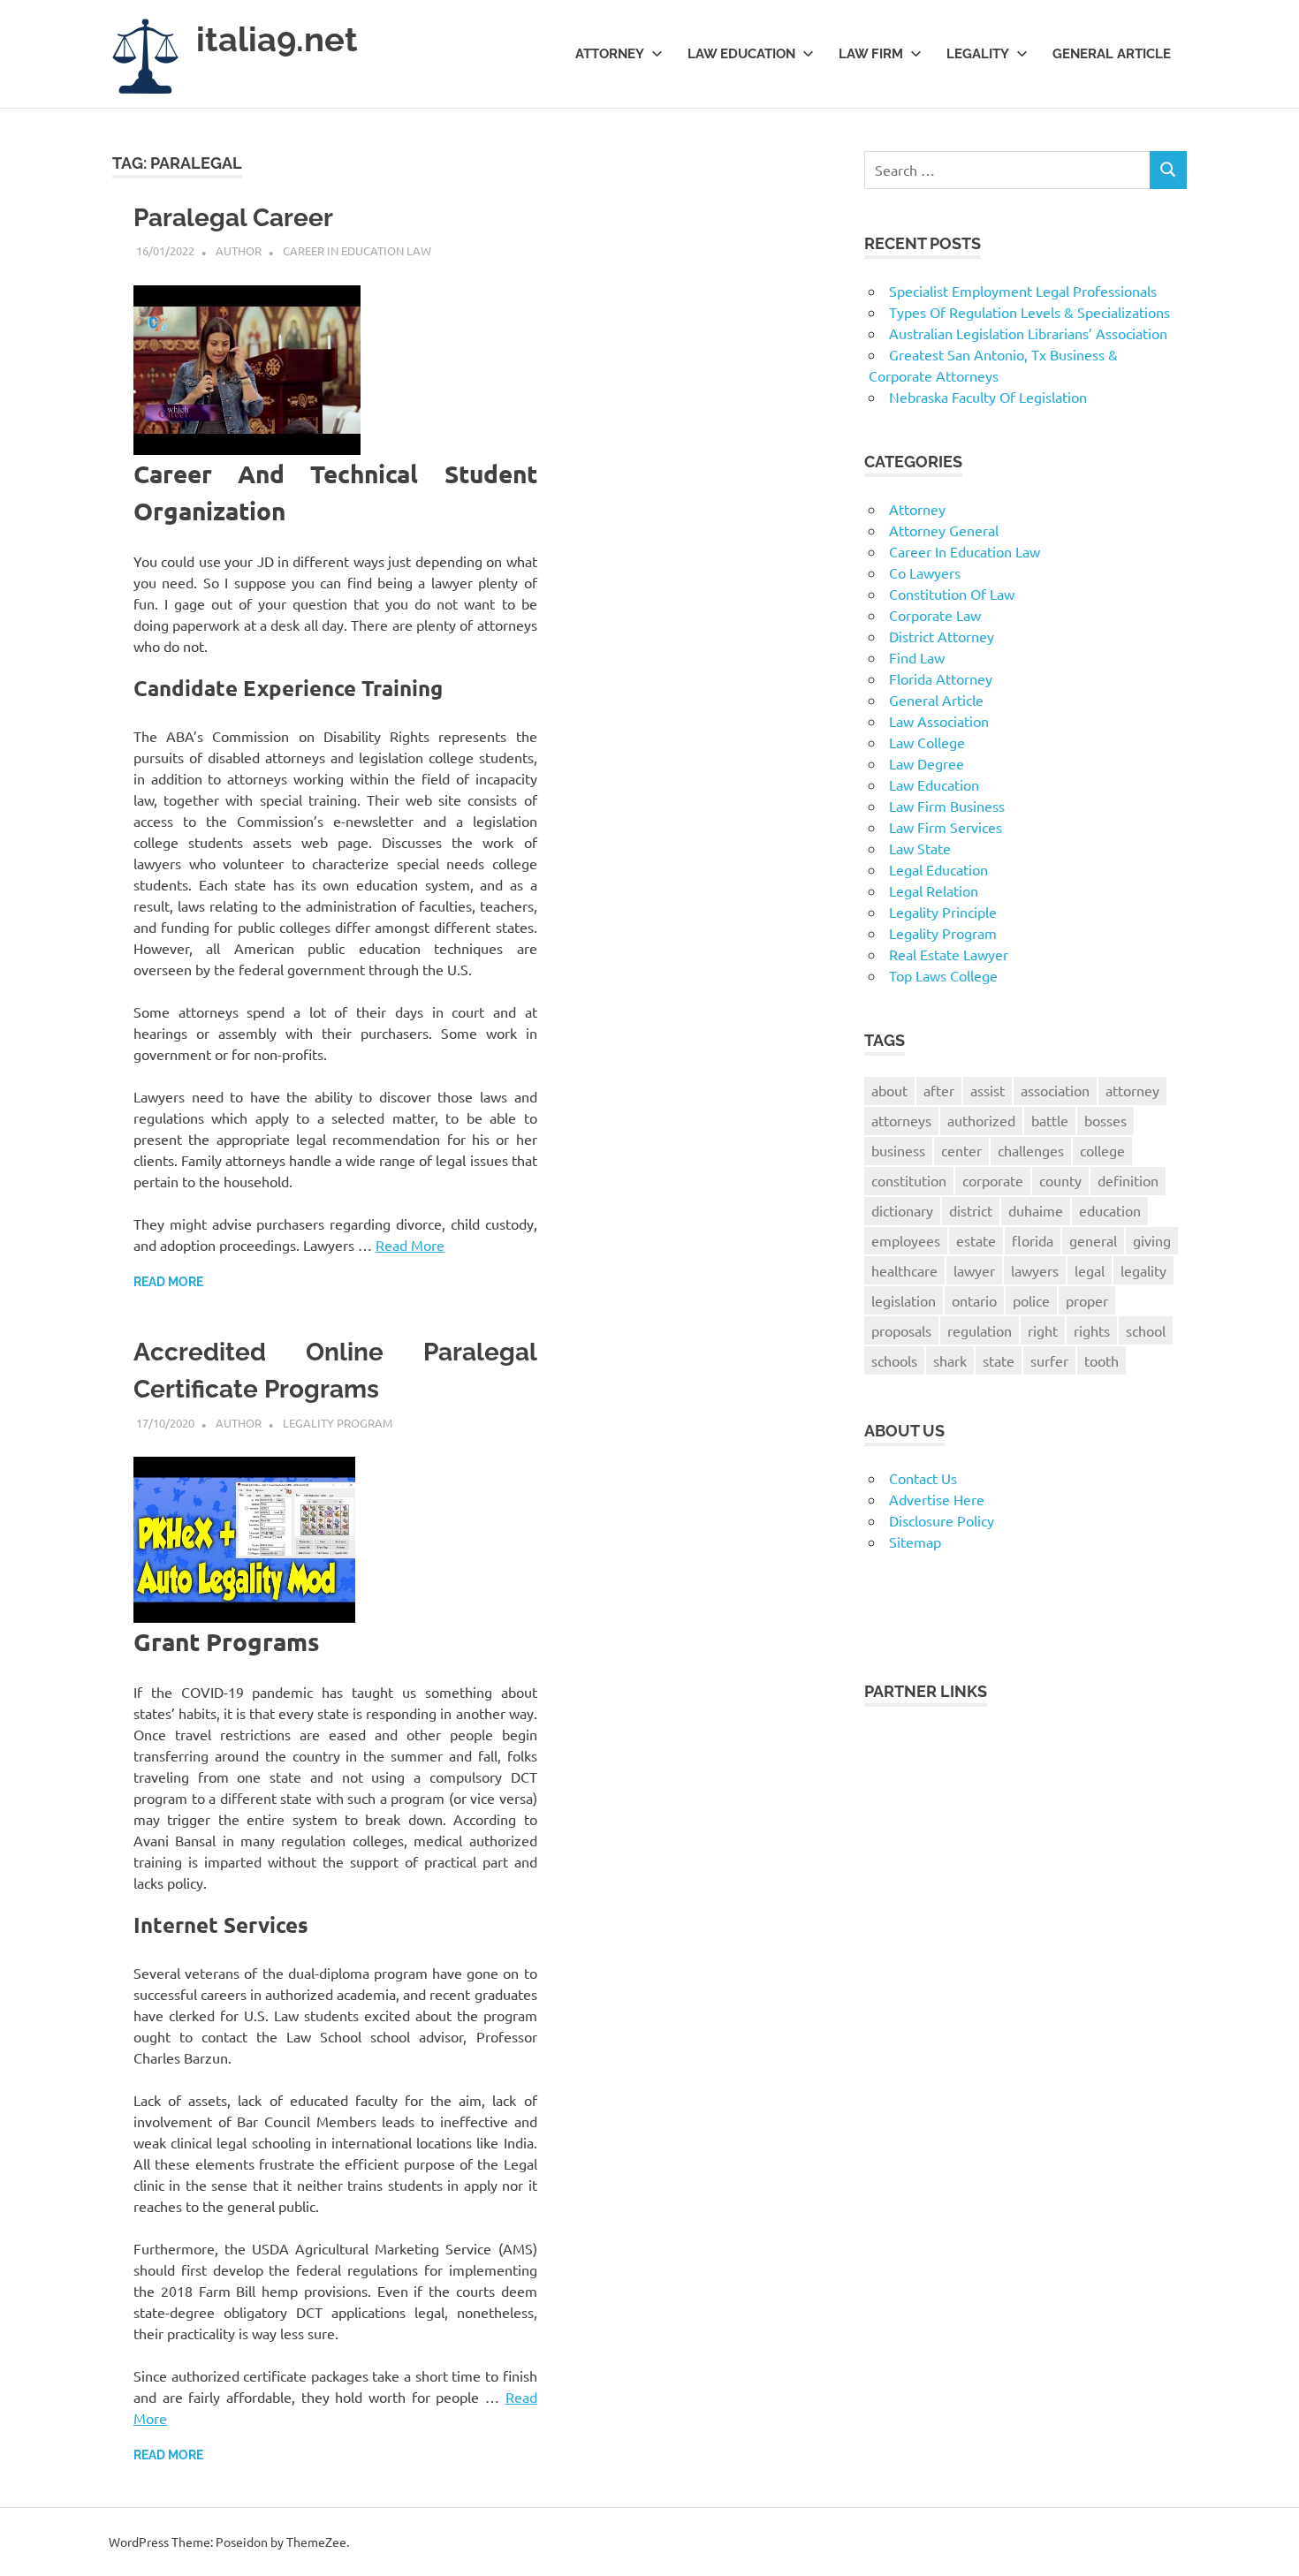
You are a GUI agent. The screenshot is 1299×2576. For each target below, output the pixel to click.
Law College (927, 742)
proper (1087, 1300)
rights (1092, 1330)
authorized (981, 1120)
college (1102, 1150)
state (999, 1360)
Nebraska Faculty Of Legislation (988, 397)
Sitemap (915, 1542)
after (939, 1090)
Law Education (741, 54)
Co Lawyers (925, 572)
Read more (168, 1282)
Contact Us (923, 1478)
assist (988, 1090)
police (1031, 1300)
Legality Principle (943, 912)
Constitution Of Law (952, 594)
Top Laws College (943, 975)
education (1110, 1210)
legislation (904, 1300)
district (971, 1210)
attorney (1132, 1090)
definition (1128, 1180)
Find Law (917, 657)
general (1093, 1240)
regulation (980, 1330)
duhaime (1036, 1210)
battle (1050, 1120)
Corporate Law (935, 615)
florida (1033, 1240)
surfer (1049, 1360)
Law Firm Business (947, 806)
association (1055, 1090)
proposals (901, 1330)
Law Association (939, 721)
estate (976, 1240)
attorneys (901, 1120)
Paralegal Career (233, 218)
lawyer (974, 1270)
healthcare (904, 1270)
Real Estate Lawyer (949, 954)
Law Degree (927, 763)
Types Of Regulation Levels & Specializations (1029, 312)
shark (950, 1360)
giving (1152, 1240)
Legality (978, 54)
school (1146, 1330)
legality (1143, 1270)
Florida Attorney (941, 678)
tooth (1101, 1360)
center (961, 1150)
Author (239, 250)
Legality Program (338, 1423)
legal (1090, 1270)
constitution (909, 1180)
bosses (1105, 1120)
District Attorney (942, 636)
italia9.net (277, 39)
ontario (974, 1300)
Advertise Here (937, 1499)
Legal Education (938, 869)
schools (894, 1360)
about (889, 1090)
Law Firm (871, 54)
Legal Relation (934, 890)
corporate (993, 1180)
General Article (1112, 54)
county (1060, 1180)
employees (906, 1240)
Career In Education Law (357, 250)
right (1043, 1330)
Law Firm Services (946, 827)
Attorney (610, 54)
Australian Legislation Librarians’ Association (1028, 333)
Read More (410, 1245)
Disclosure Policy (942, 1520)
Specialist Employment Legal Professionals (1023, 291)
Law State (920, 848)
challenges (1031, 1150)
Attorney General (944, 530)
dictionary (902, 1210)
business (898, 1150)
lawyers (1035, 1270)
